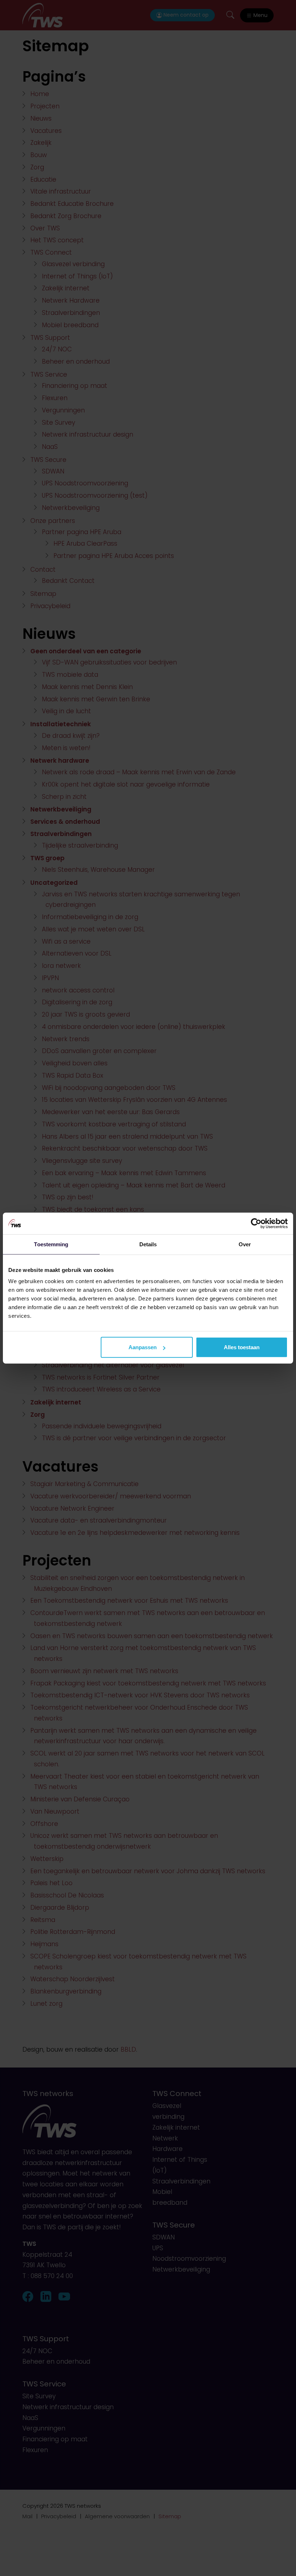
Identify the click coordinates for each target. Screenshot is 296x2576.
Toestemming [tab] (51, 1244)
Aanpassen (143, 1347)
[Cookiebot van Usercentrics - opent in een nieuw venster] (256, 1223)
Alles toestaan (242, 1347)
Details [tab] (148, 1244)
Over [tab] (245, 1244)
